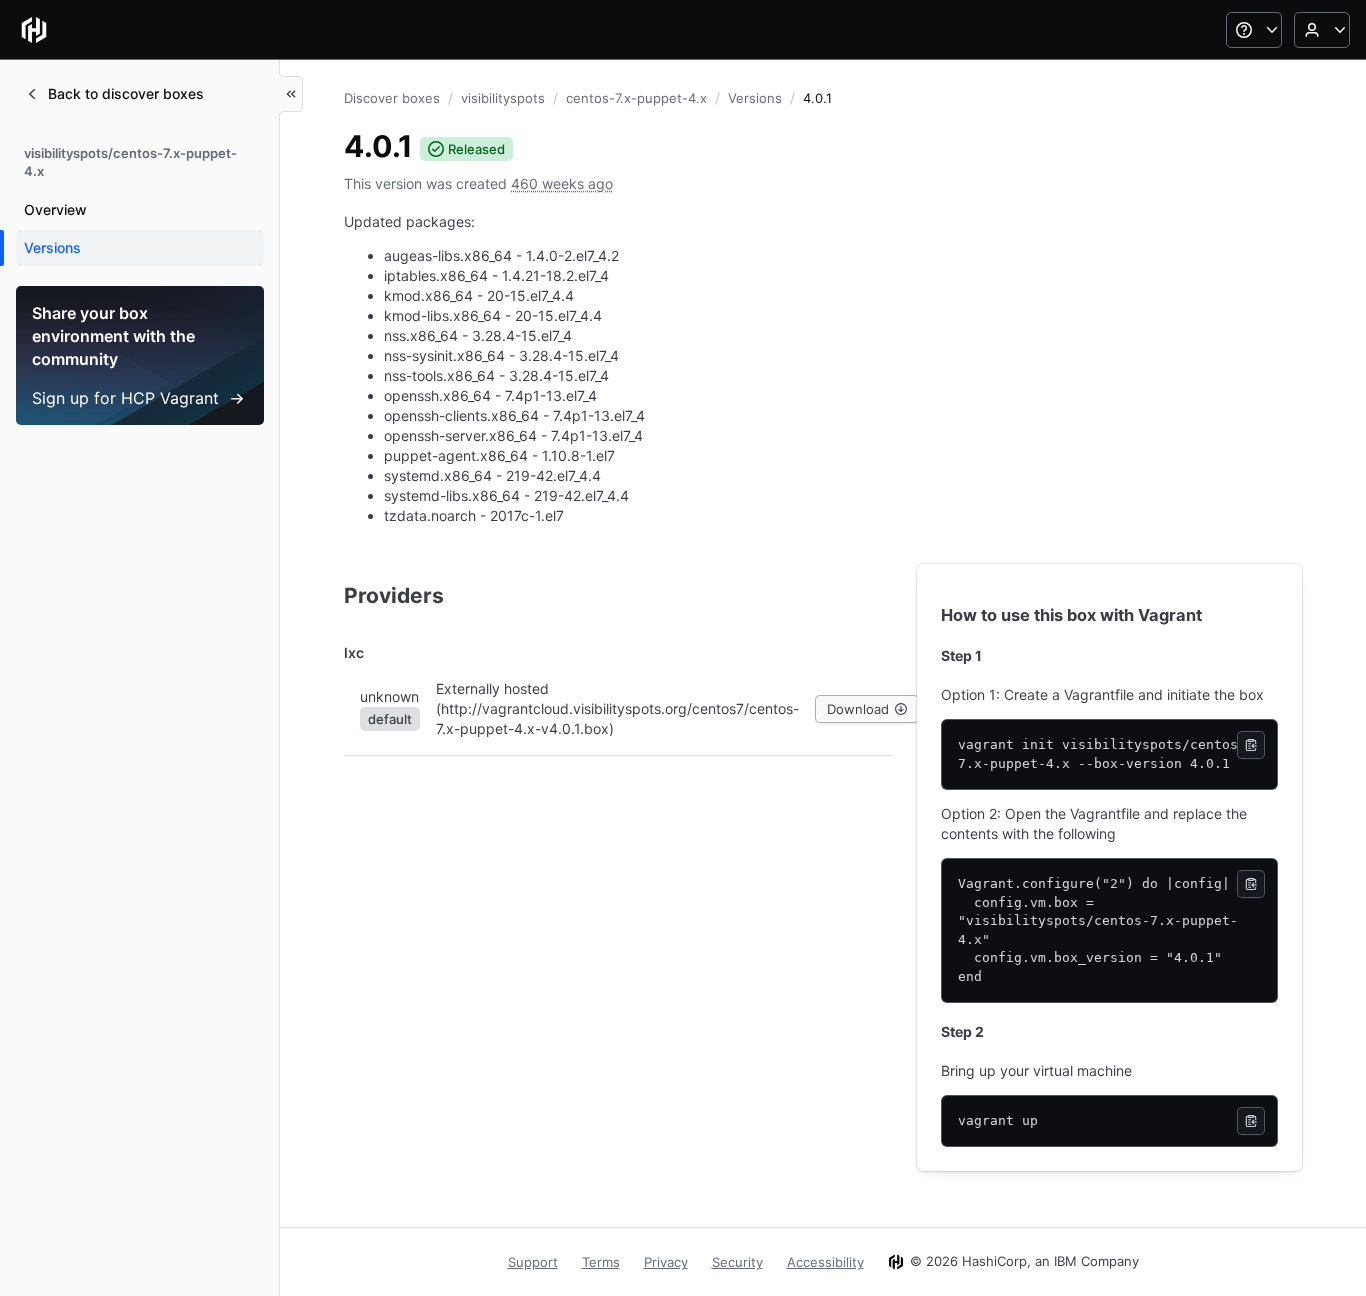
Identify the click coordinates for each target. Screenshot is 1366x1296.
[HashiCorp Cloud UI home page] (34, 30)
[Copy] (1251, 745)
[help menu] (1254, 30)
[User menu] (1322, 30)
